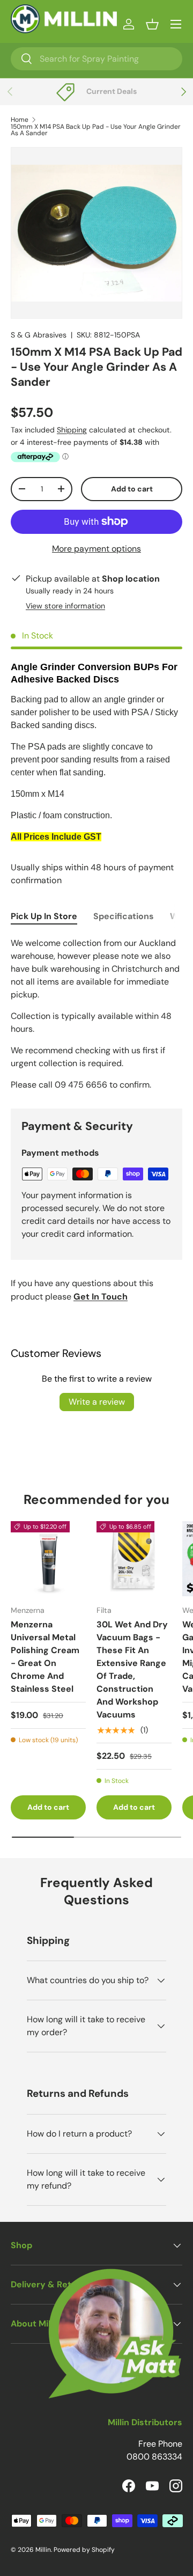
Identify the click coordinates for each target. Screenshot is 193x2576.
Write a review (97, 1402)
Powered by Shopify (84, 2550)
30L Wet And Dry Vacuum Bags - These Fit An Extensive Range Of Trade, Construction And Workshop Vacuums (132, 1669)
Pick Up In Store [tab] (44, 916)
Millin (43, 2550)
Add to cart (132, 489)
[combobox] (96, 59)
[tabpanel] (96, 1014)
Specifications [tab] (124, 916)
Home (20, 120)
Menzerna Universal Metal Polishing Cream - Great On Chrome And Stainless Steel (45, 1657)
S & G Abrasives (39, 335)
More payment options (96, 549)
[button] (152, 24)
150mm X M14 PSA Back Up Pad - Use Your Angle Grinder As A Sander (96, 130)
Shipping (72, 430)
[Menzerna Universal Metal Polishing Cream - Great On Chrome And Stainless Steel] (48, 1559)
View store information (65, 606)
